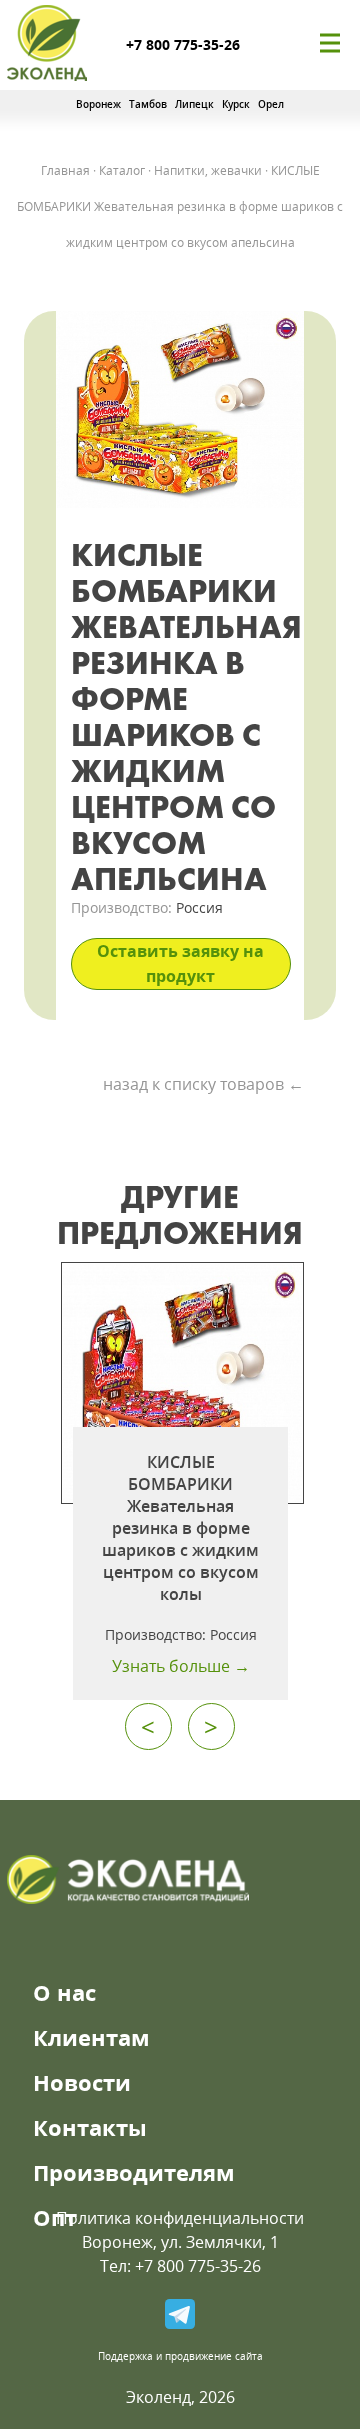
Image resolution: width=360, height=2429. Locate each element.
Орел (271, 104)
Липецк (194, 104)
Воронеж (98, 104)
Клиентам (91, 2037)
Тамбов (148, 104)
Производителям (134, 2172)
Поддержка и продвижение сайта (180, 2356)
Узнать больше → (181, 1666)
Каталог (122, 170)
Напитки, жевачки (208, 170)
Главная (65, 170)
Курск (236, 104)
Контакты (90, 2127)
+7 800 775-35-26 (183, 44)
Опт (55, 2217)
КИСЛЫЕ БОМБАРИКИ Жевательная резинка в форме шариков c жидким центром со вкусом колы (180, 1528)
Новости (82, 2082)
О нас (64, 1992)
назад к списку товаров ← (203, 1084)
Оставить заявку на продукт (180, 963)
